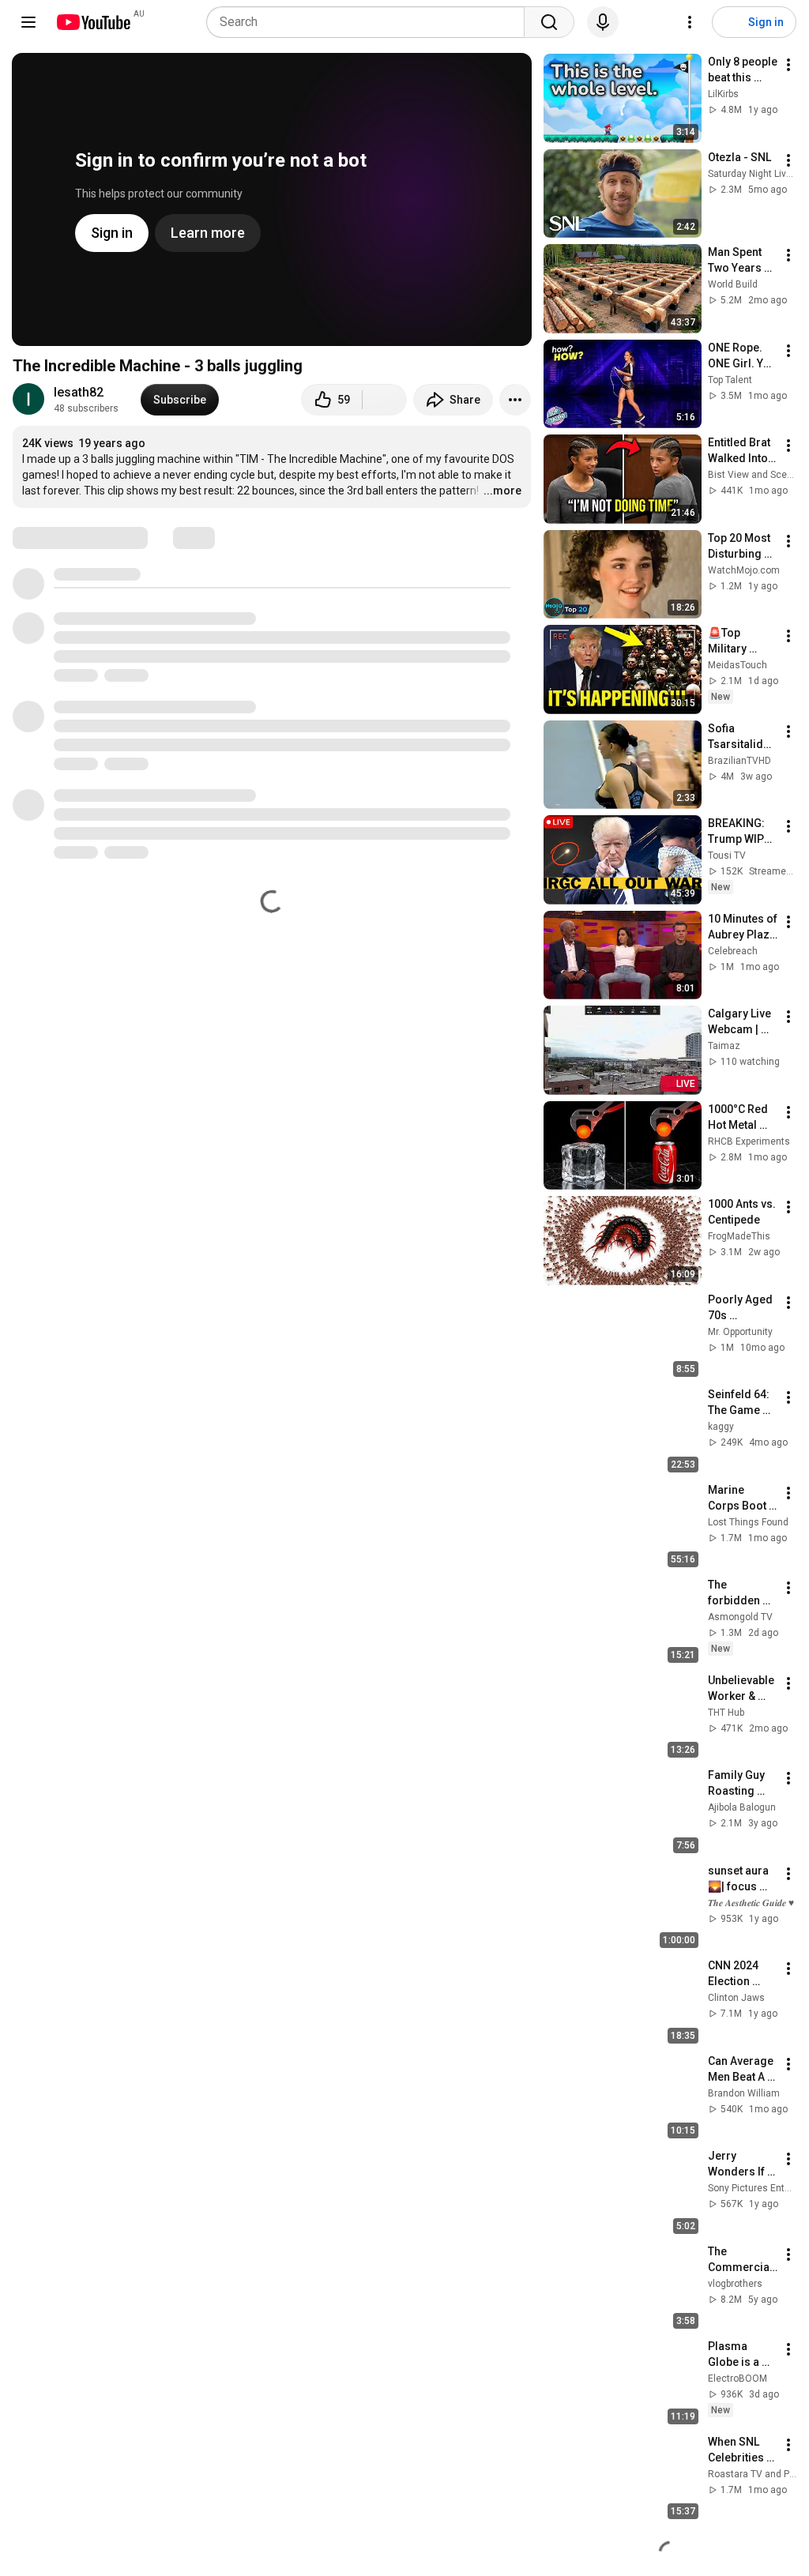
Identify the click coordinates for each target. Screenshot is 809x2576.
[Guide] (28, 22)
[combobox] (370, 22)
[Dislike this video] (385, 400)
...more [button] (502, 491)
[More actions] (515, 400)
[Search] (549, 22)
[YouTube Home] (93, 22)
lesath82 (79, 392)
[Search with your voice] (603, 22)
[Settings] (690, 22)
